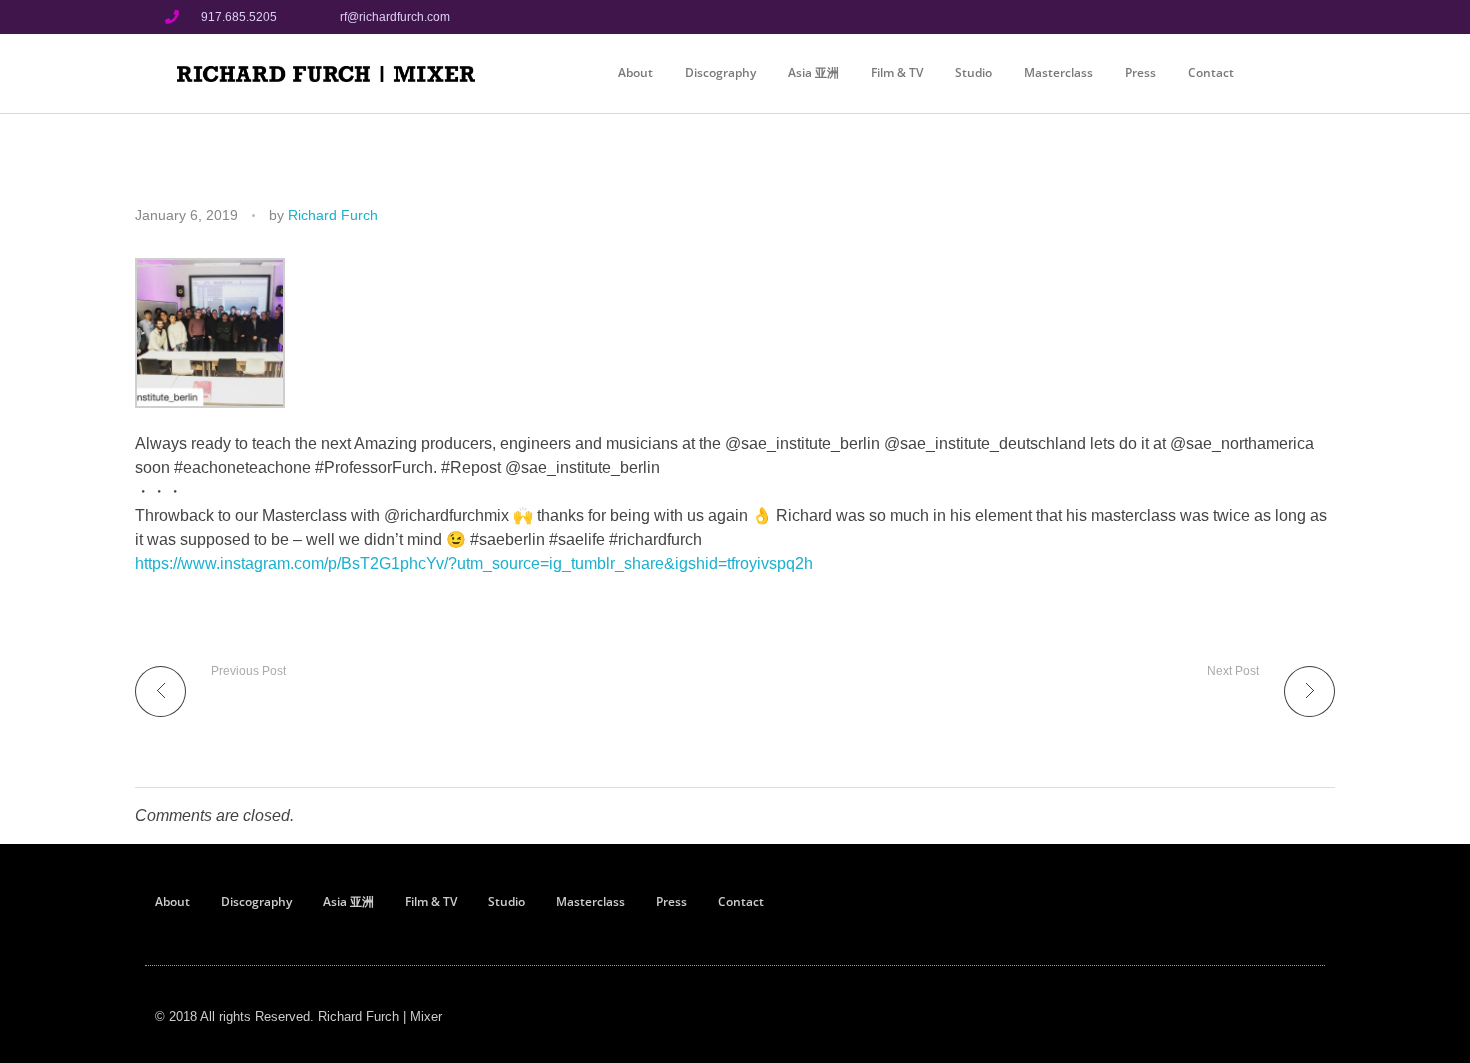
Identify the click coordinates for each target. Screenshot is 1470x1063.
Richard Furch (333, 215)
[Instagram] (1254, 17)
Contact (1211, 72)
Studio (973, 72)
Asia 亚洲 (813, 72)
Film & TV (897, 72)
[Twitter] (1288, 17)
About (635, 72)
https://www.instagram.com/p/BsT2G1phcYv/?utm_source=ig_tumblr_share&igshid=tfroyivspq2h (474, 563)
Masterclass (1058, 72)
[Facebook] (1221, 17)
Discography (720, 72)
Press (1140, 72)
